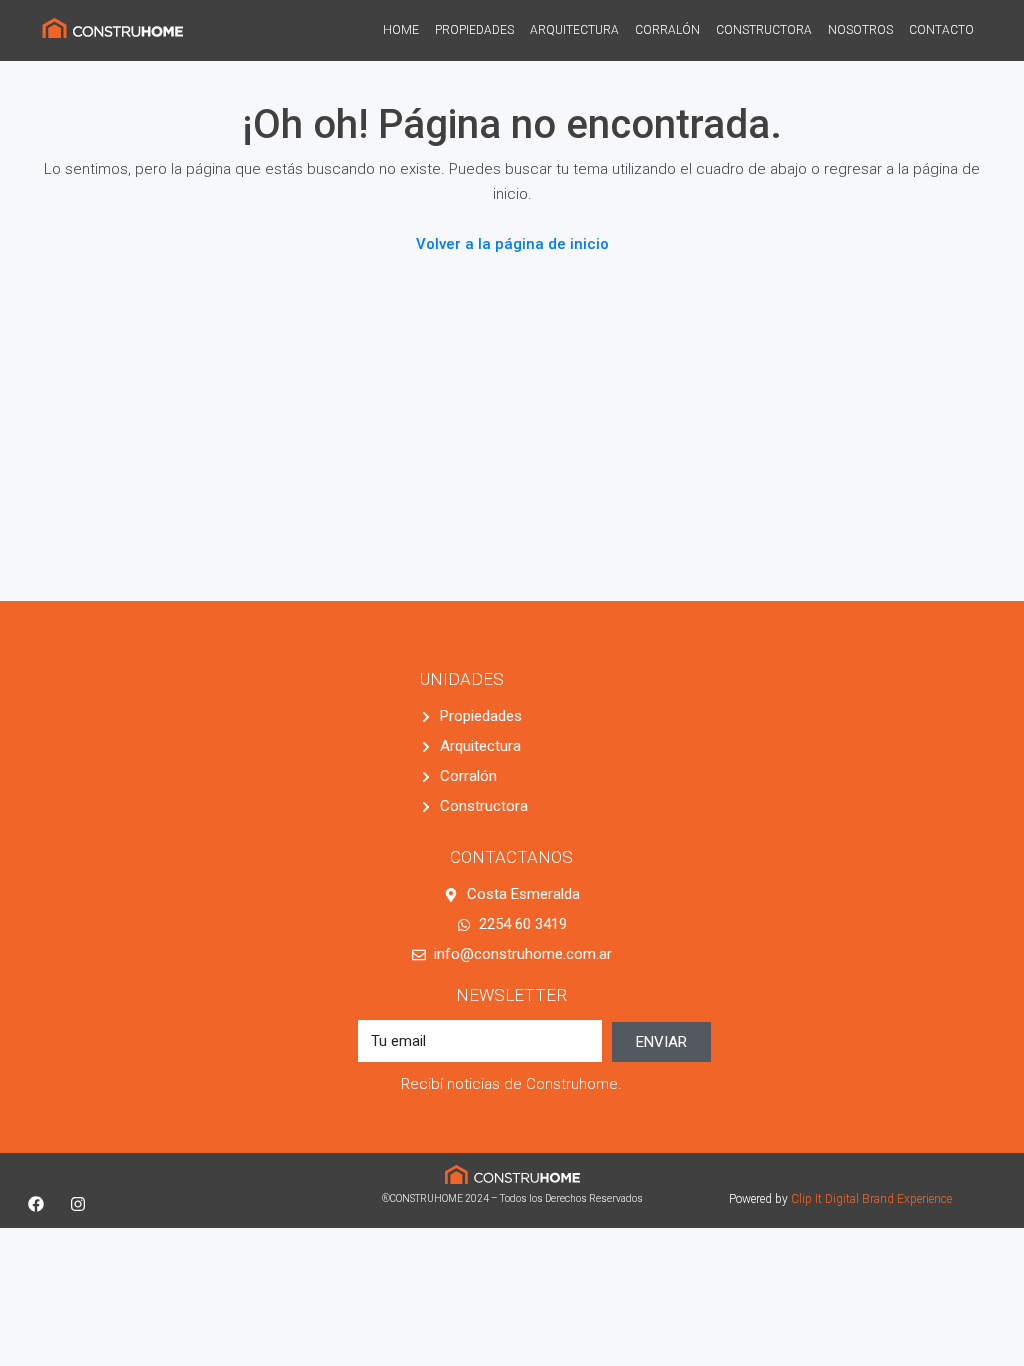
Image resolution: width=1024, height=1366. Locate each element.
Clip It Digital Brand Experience (871, 1199)
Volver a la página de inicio (512, 244)
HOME (401, 30)
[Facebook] (36, 1204)
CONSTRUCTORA (764, 30)
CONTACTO (941, 30)
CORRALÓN (667, 30)
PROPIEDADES (474, 30)
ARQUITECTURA (574, 30)
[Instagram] (78, 1204)
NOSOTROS (860, 30)
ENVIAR (661, 1042)
